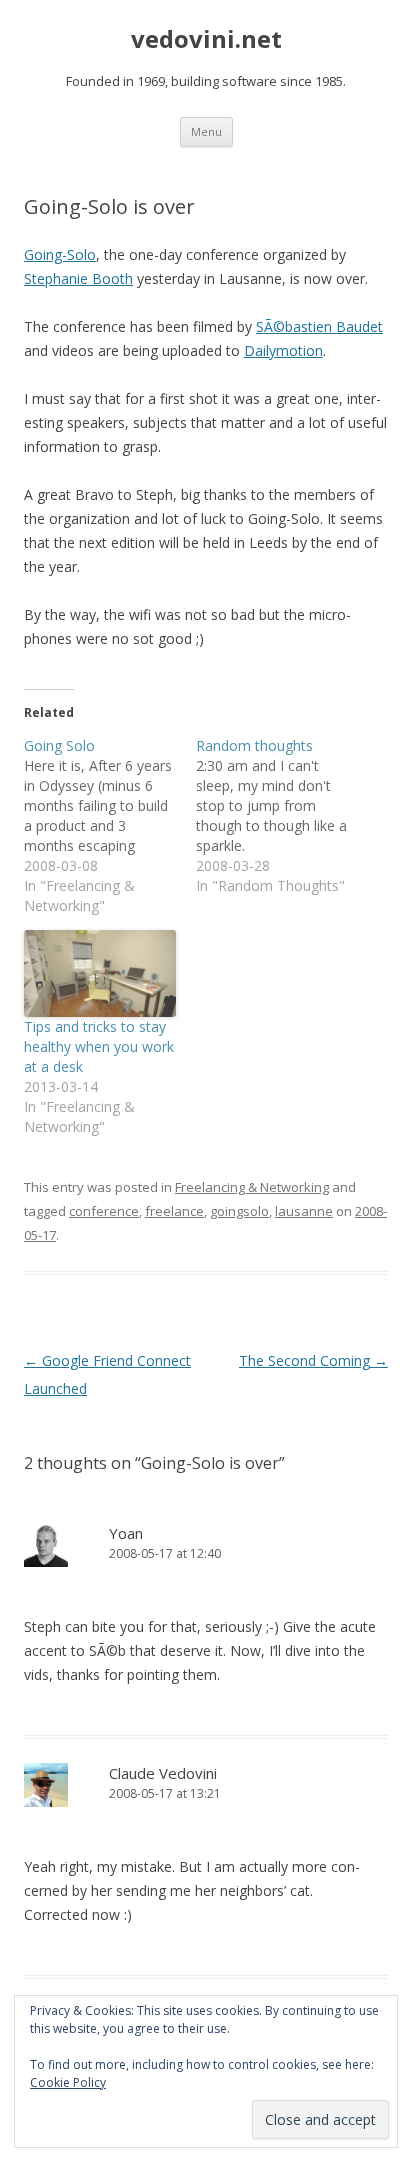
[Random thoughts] (282, 816)
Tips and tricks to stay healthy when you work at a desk (99, 1046)
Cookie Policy (68, 2082)
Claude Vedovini (163, 1773)
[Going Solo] (110, 826)
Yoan (126, 1533)
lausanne (304, 1211)
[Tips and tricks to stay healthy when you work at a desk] (100, 973)
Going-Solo (60, 254)
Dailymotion (283, 350)
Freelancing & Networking (252, 1187)
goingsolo (239, 1211)
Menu (206, 131)
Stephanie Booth (78, 278)
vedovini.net (206, 39)
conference (104, 1211)
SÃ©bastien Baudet (319, 326)
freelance (174, 1211)
